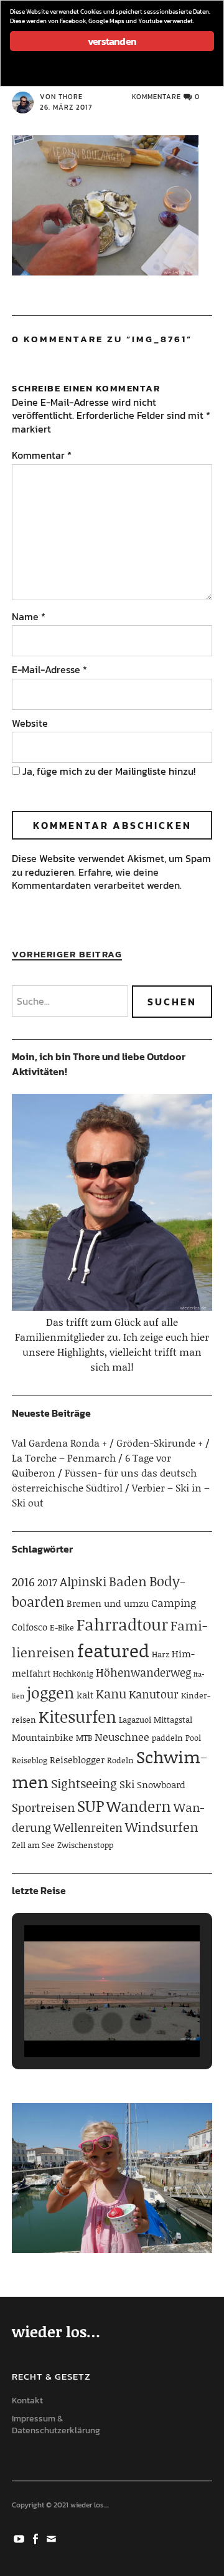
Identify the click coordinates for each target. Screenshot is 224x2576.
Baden (128, 1581)
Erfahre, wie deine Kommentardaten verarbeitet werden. (97, 879)
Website (30, 723)
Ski (127, 1784)
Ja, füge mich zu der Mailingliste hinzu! (108, 771)
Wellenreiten (88, 1827)
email (52, 2538)
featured (113, 1650)
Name (29, 616)
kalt (85, 1695)
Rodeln (120, 1760)
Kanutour (154, 1694)
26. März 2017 (66, 107)
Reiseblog (30, 1760)
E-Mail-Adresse (49, 669)
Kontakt (27, 2401)
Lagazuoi (135, 1720)
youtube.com (20, 2538)
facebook (36, 2538)
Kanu (111, 1693)
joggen (50, 1693)
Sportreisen (43, 1807)
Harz (161, 1654)
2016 (23, 1582)
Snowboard (161, 1784)
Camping (174, 1602)
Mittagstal (173, 1720)
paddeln (167, 1738)
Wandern (139, 1806)
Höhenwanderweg (143, 1672)
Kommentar (42, 455)
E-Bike (62, 1627)
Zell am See (33, 1845)
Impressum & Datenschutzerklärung (56, 2425)
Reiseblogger (77, 1760)
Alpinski (83, 1581)
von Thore (61, 97)
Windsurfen (162, 1827)
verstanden (112, 41)
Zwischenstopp (85, 1845)
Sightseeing (84, 1783)
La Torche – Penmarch (64, 1458)
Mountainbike (43, 1737)
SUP (91, 1806)
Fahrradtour (122, 1624)
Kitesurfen (77, 1717)
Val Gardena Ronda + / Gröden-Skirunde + (107, 1443)
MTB (84, 1738)
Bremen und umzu (108, 1603)
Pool (193, 1738)
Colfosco (30, 1627)
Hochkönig (73, 1673)
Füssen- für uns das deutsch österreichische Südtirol (104, 1480)
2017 (47, 1582)
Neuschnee (122, 1736)
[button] (83, 2023)
